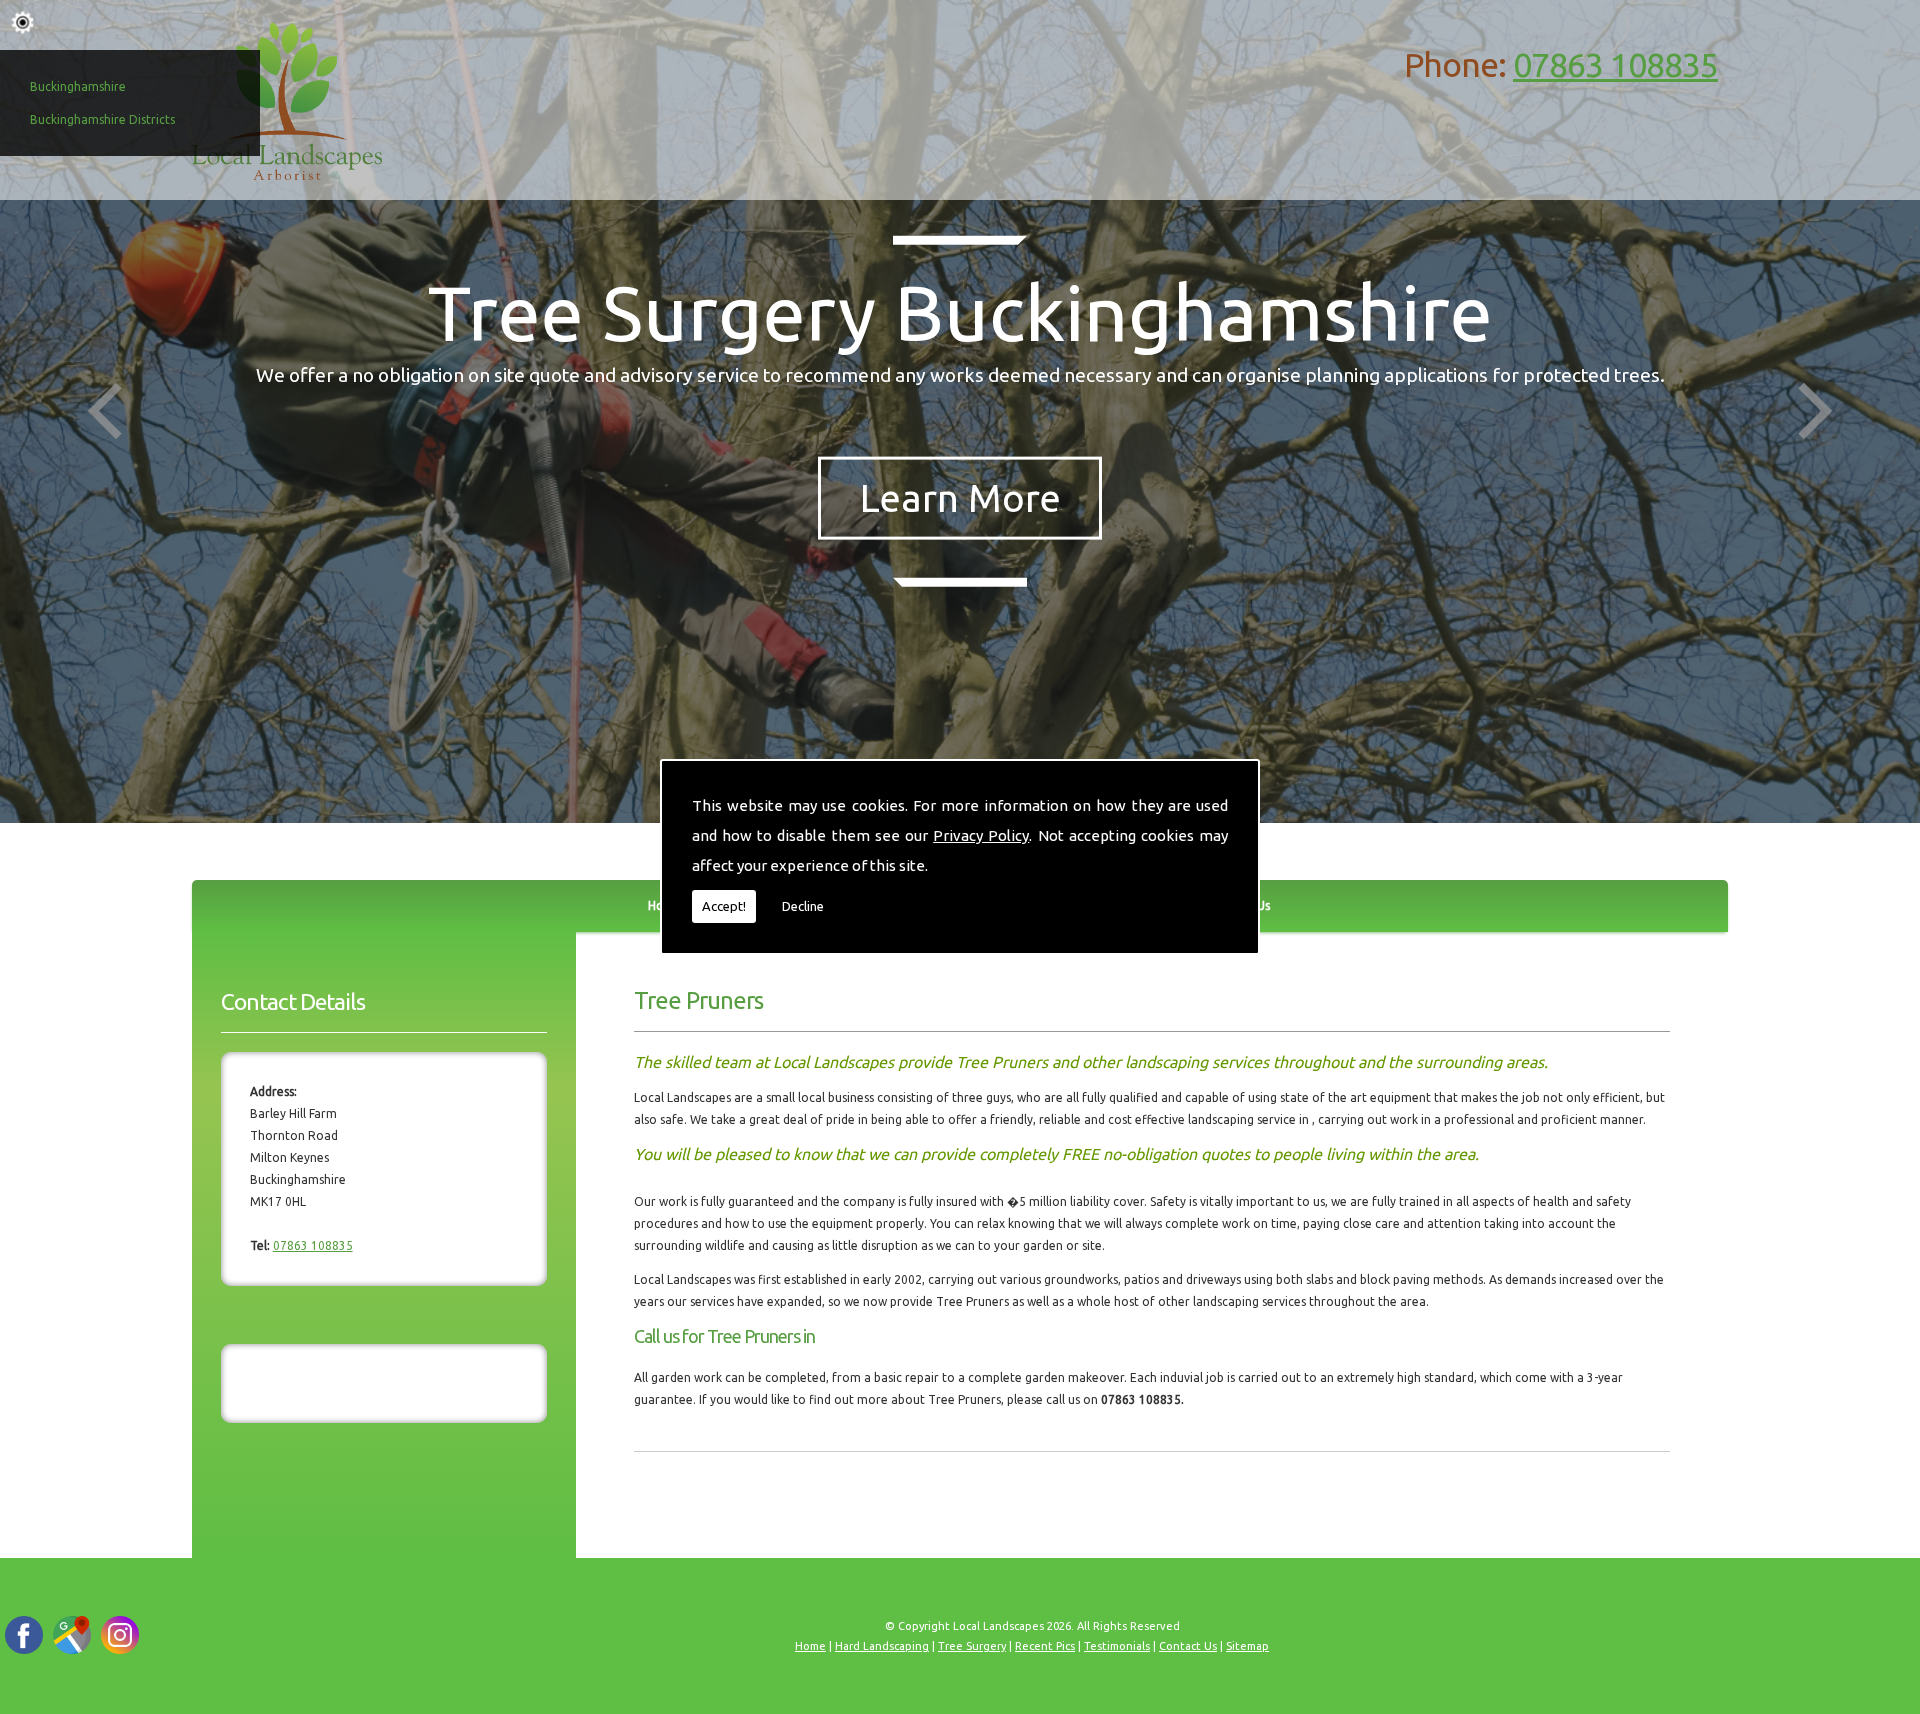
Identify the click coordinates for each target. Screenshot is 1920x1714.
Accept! (724, 906)
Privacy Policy (981, 835)
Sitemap (1247, 1646)
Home (810, 1646)
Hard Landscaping (882, 1646)
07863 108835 (1615, 64)
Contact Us (1188, 1646)
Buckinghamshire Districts (102, 119)
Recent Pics (1045, 1646)
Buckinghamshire (78, 86)
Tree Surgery (972, 1646)
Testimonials (1117, 1646)
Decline (803, 906)
